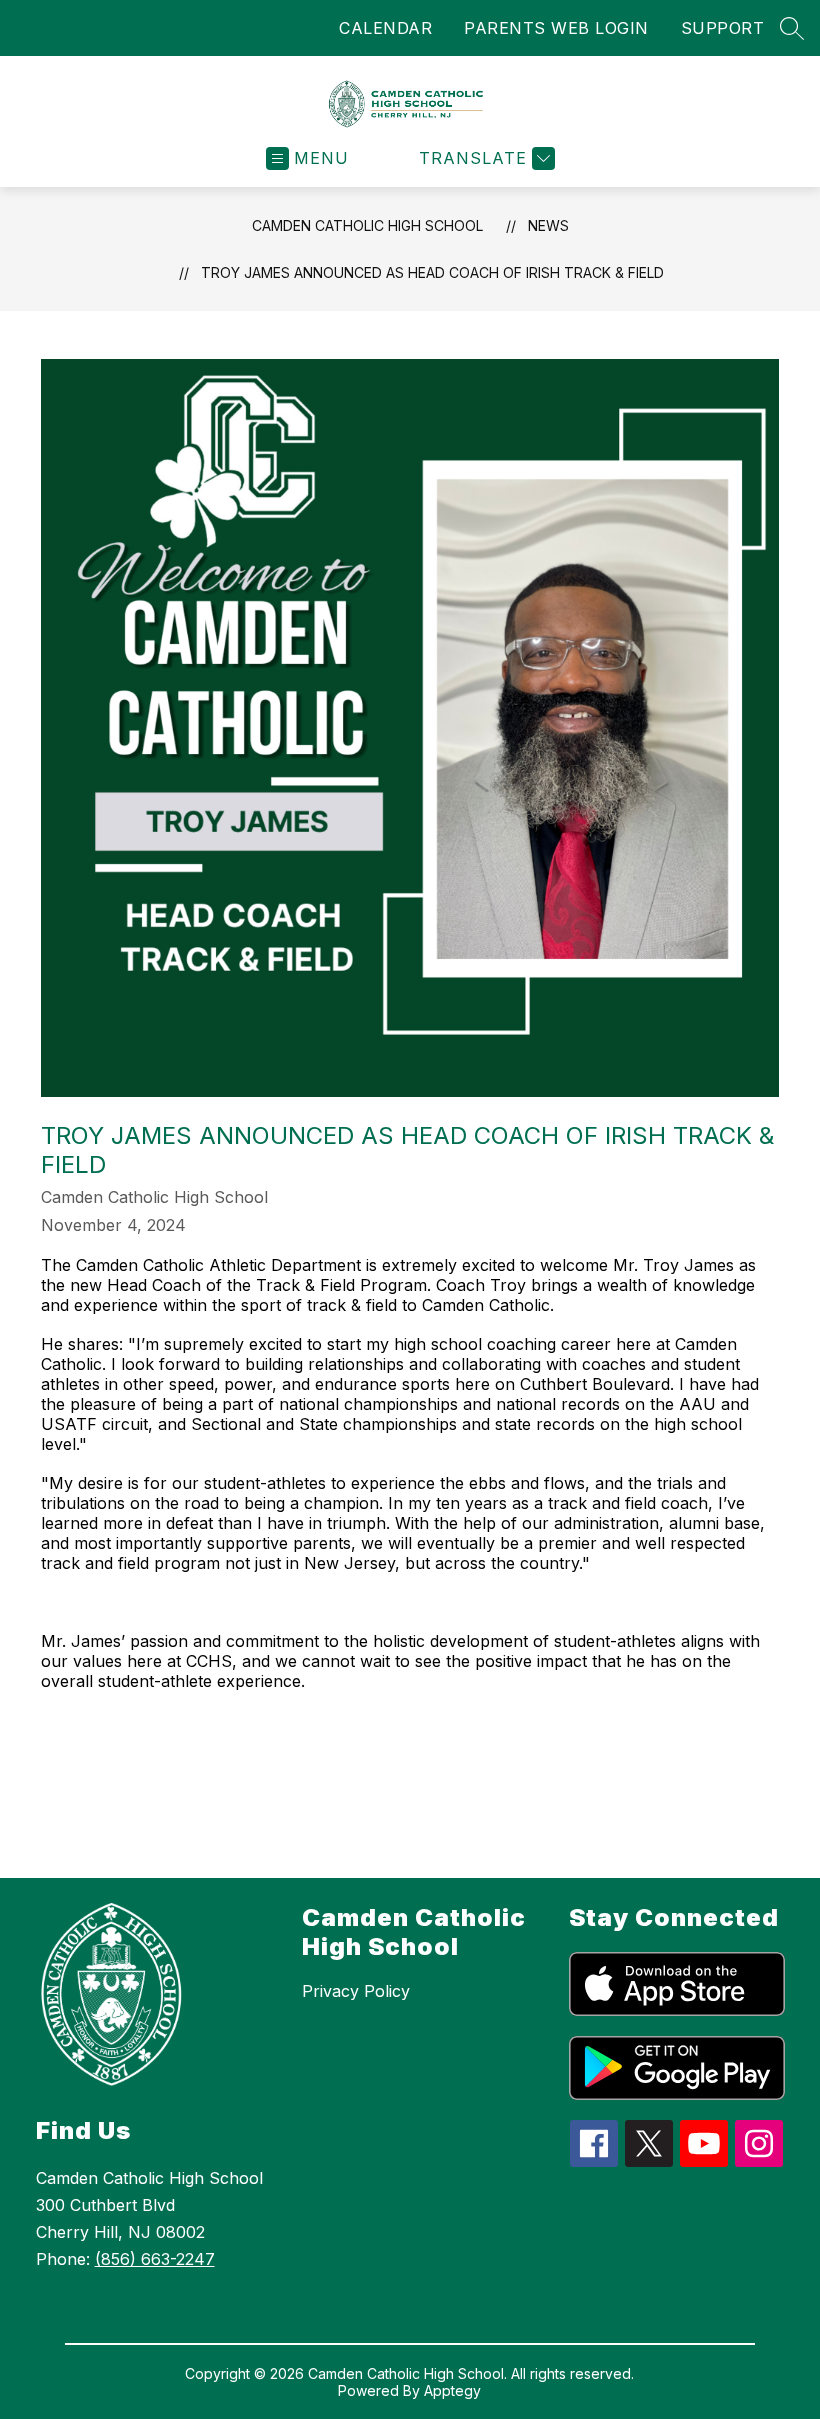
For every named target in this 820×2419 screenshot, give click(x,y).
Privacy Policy (356, 1991)
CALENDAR (385, 28)
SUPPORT (723, 28)
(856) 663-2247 (155, 2259)
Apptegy (452, 2390)
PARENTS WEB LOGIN (556, 28)
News (548, 225)
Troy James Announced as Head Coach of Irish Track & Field (432, 272)
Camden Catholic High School (367, 225)
